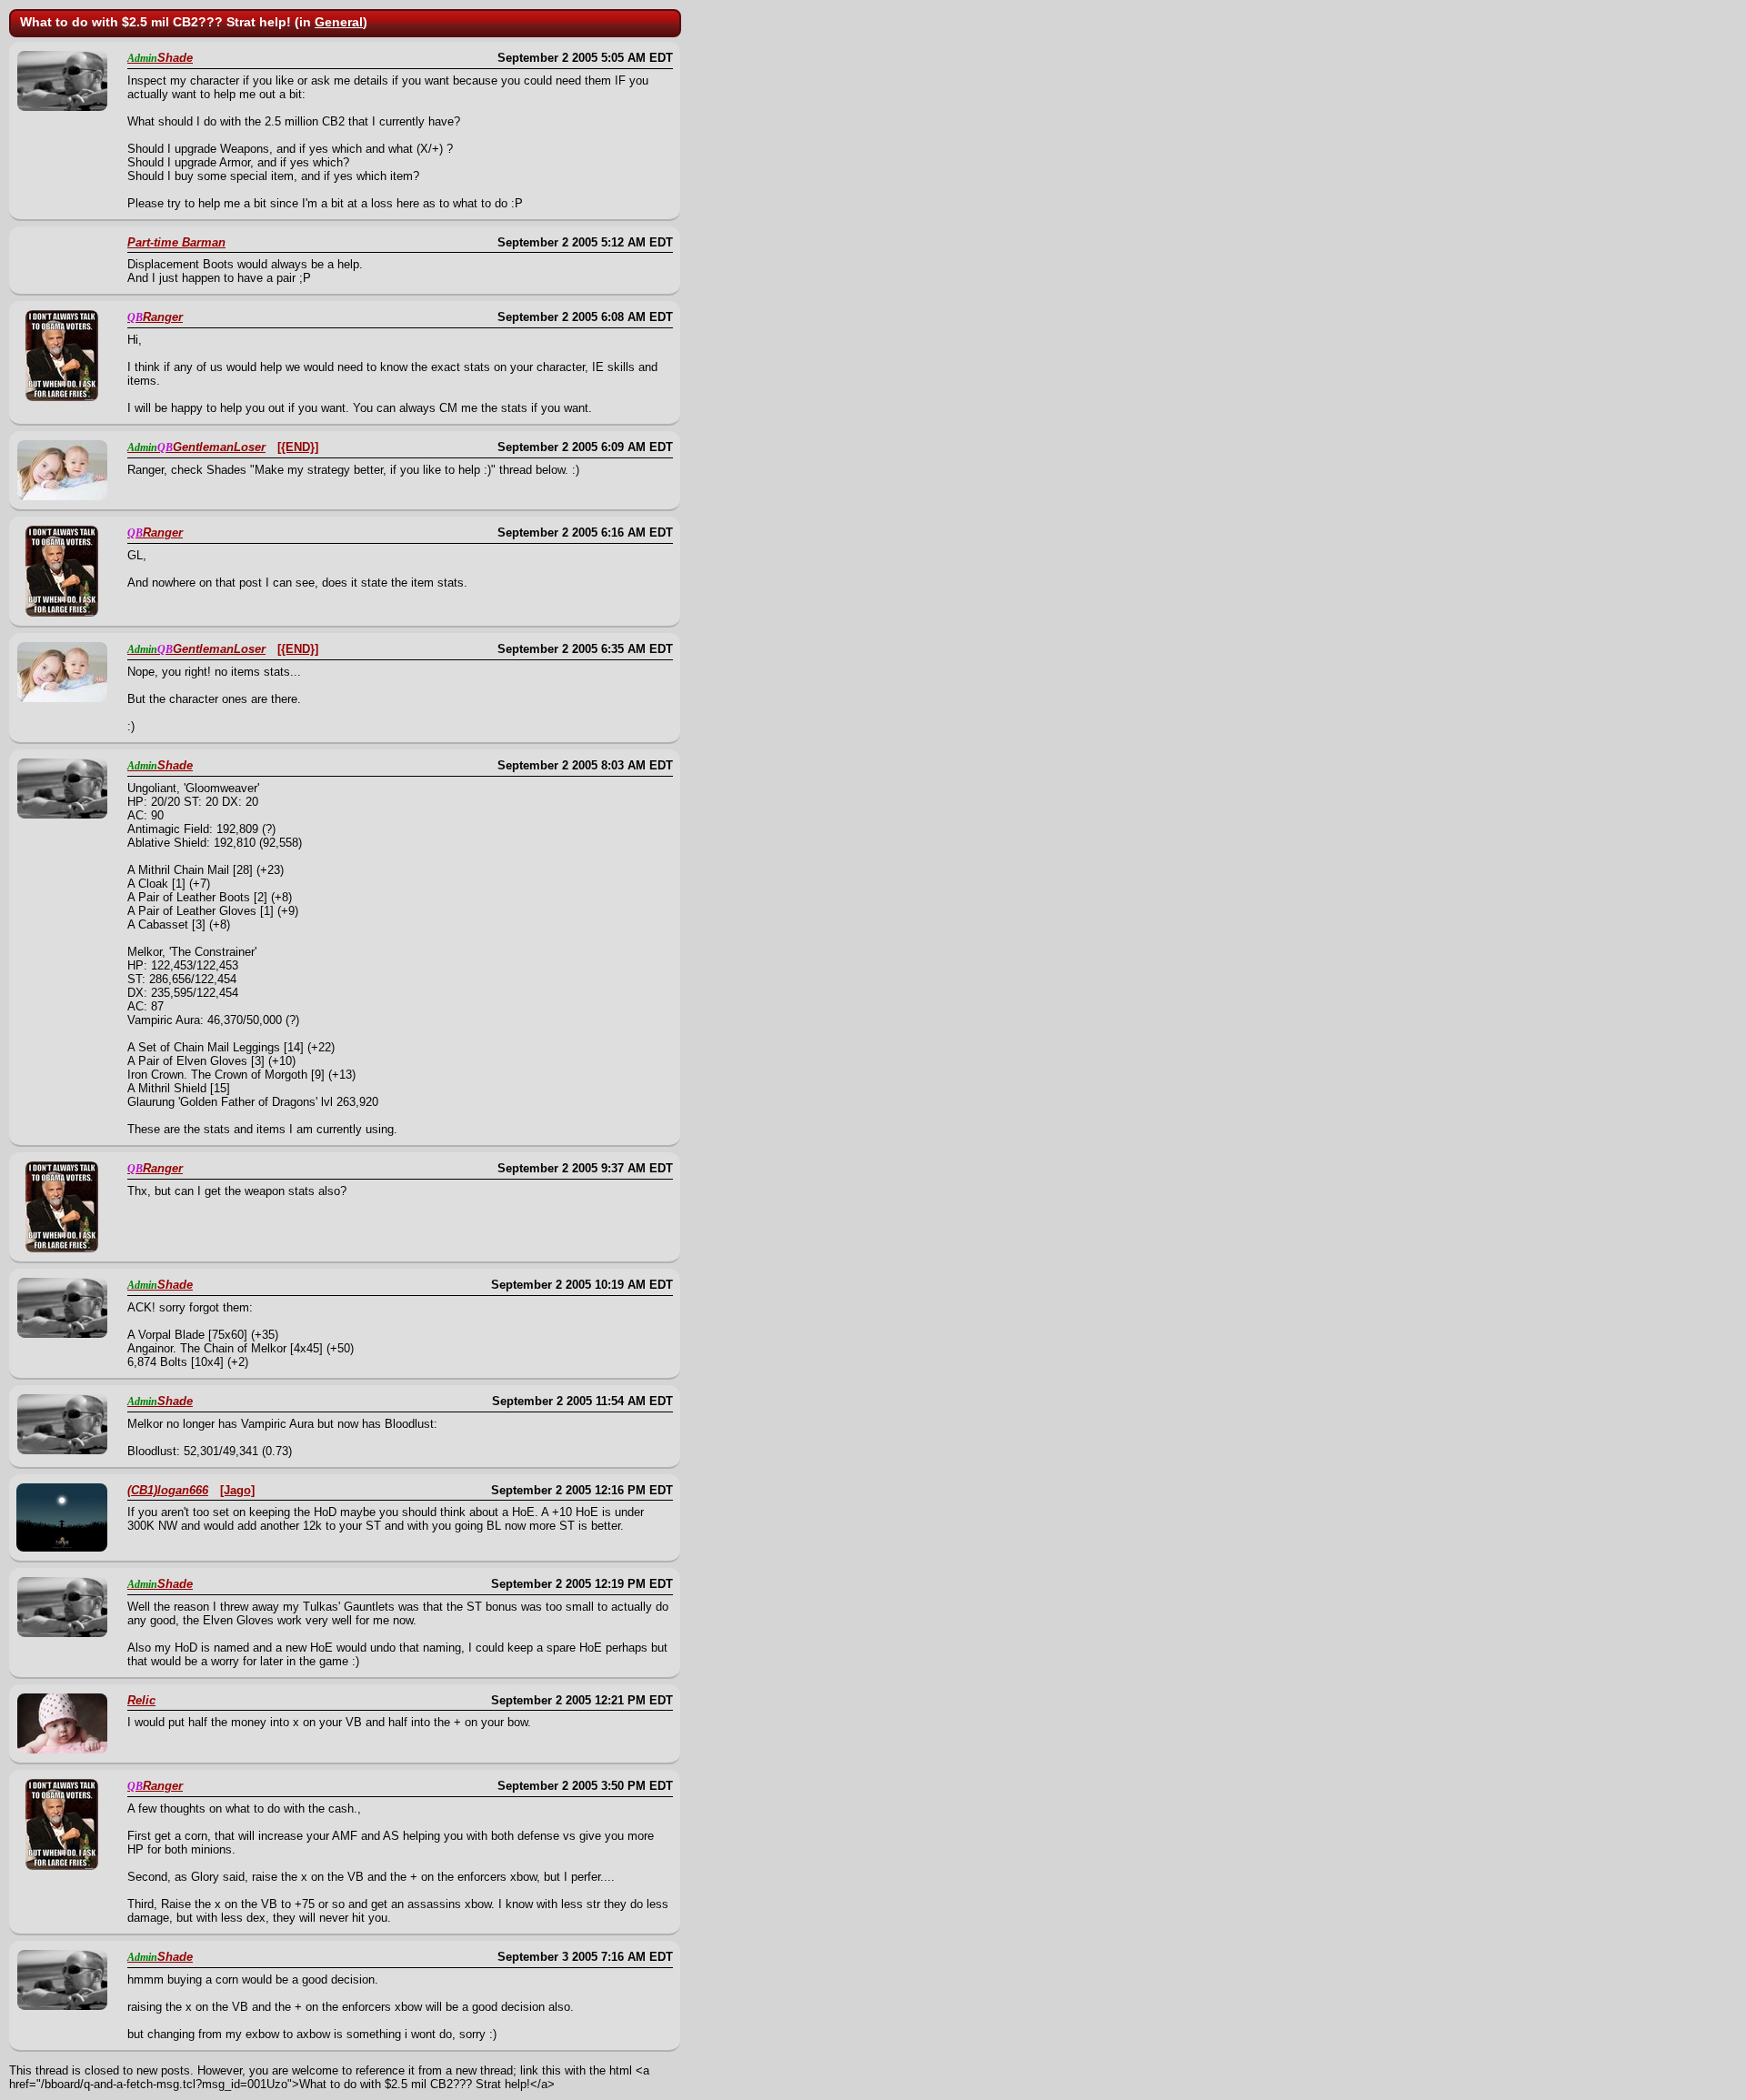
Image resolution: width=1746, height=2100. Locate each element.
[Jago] (237, 1490)
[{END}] (298, 447)
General (339, 22)
